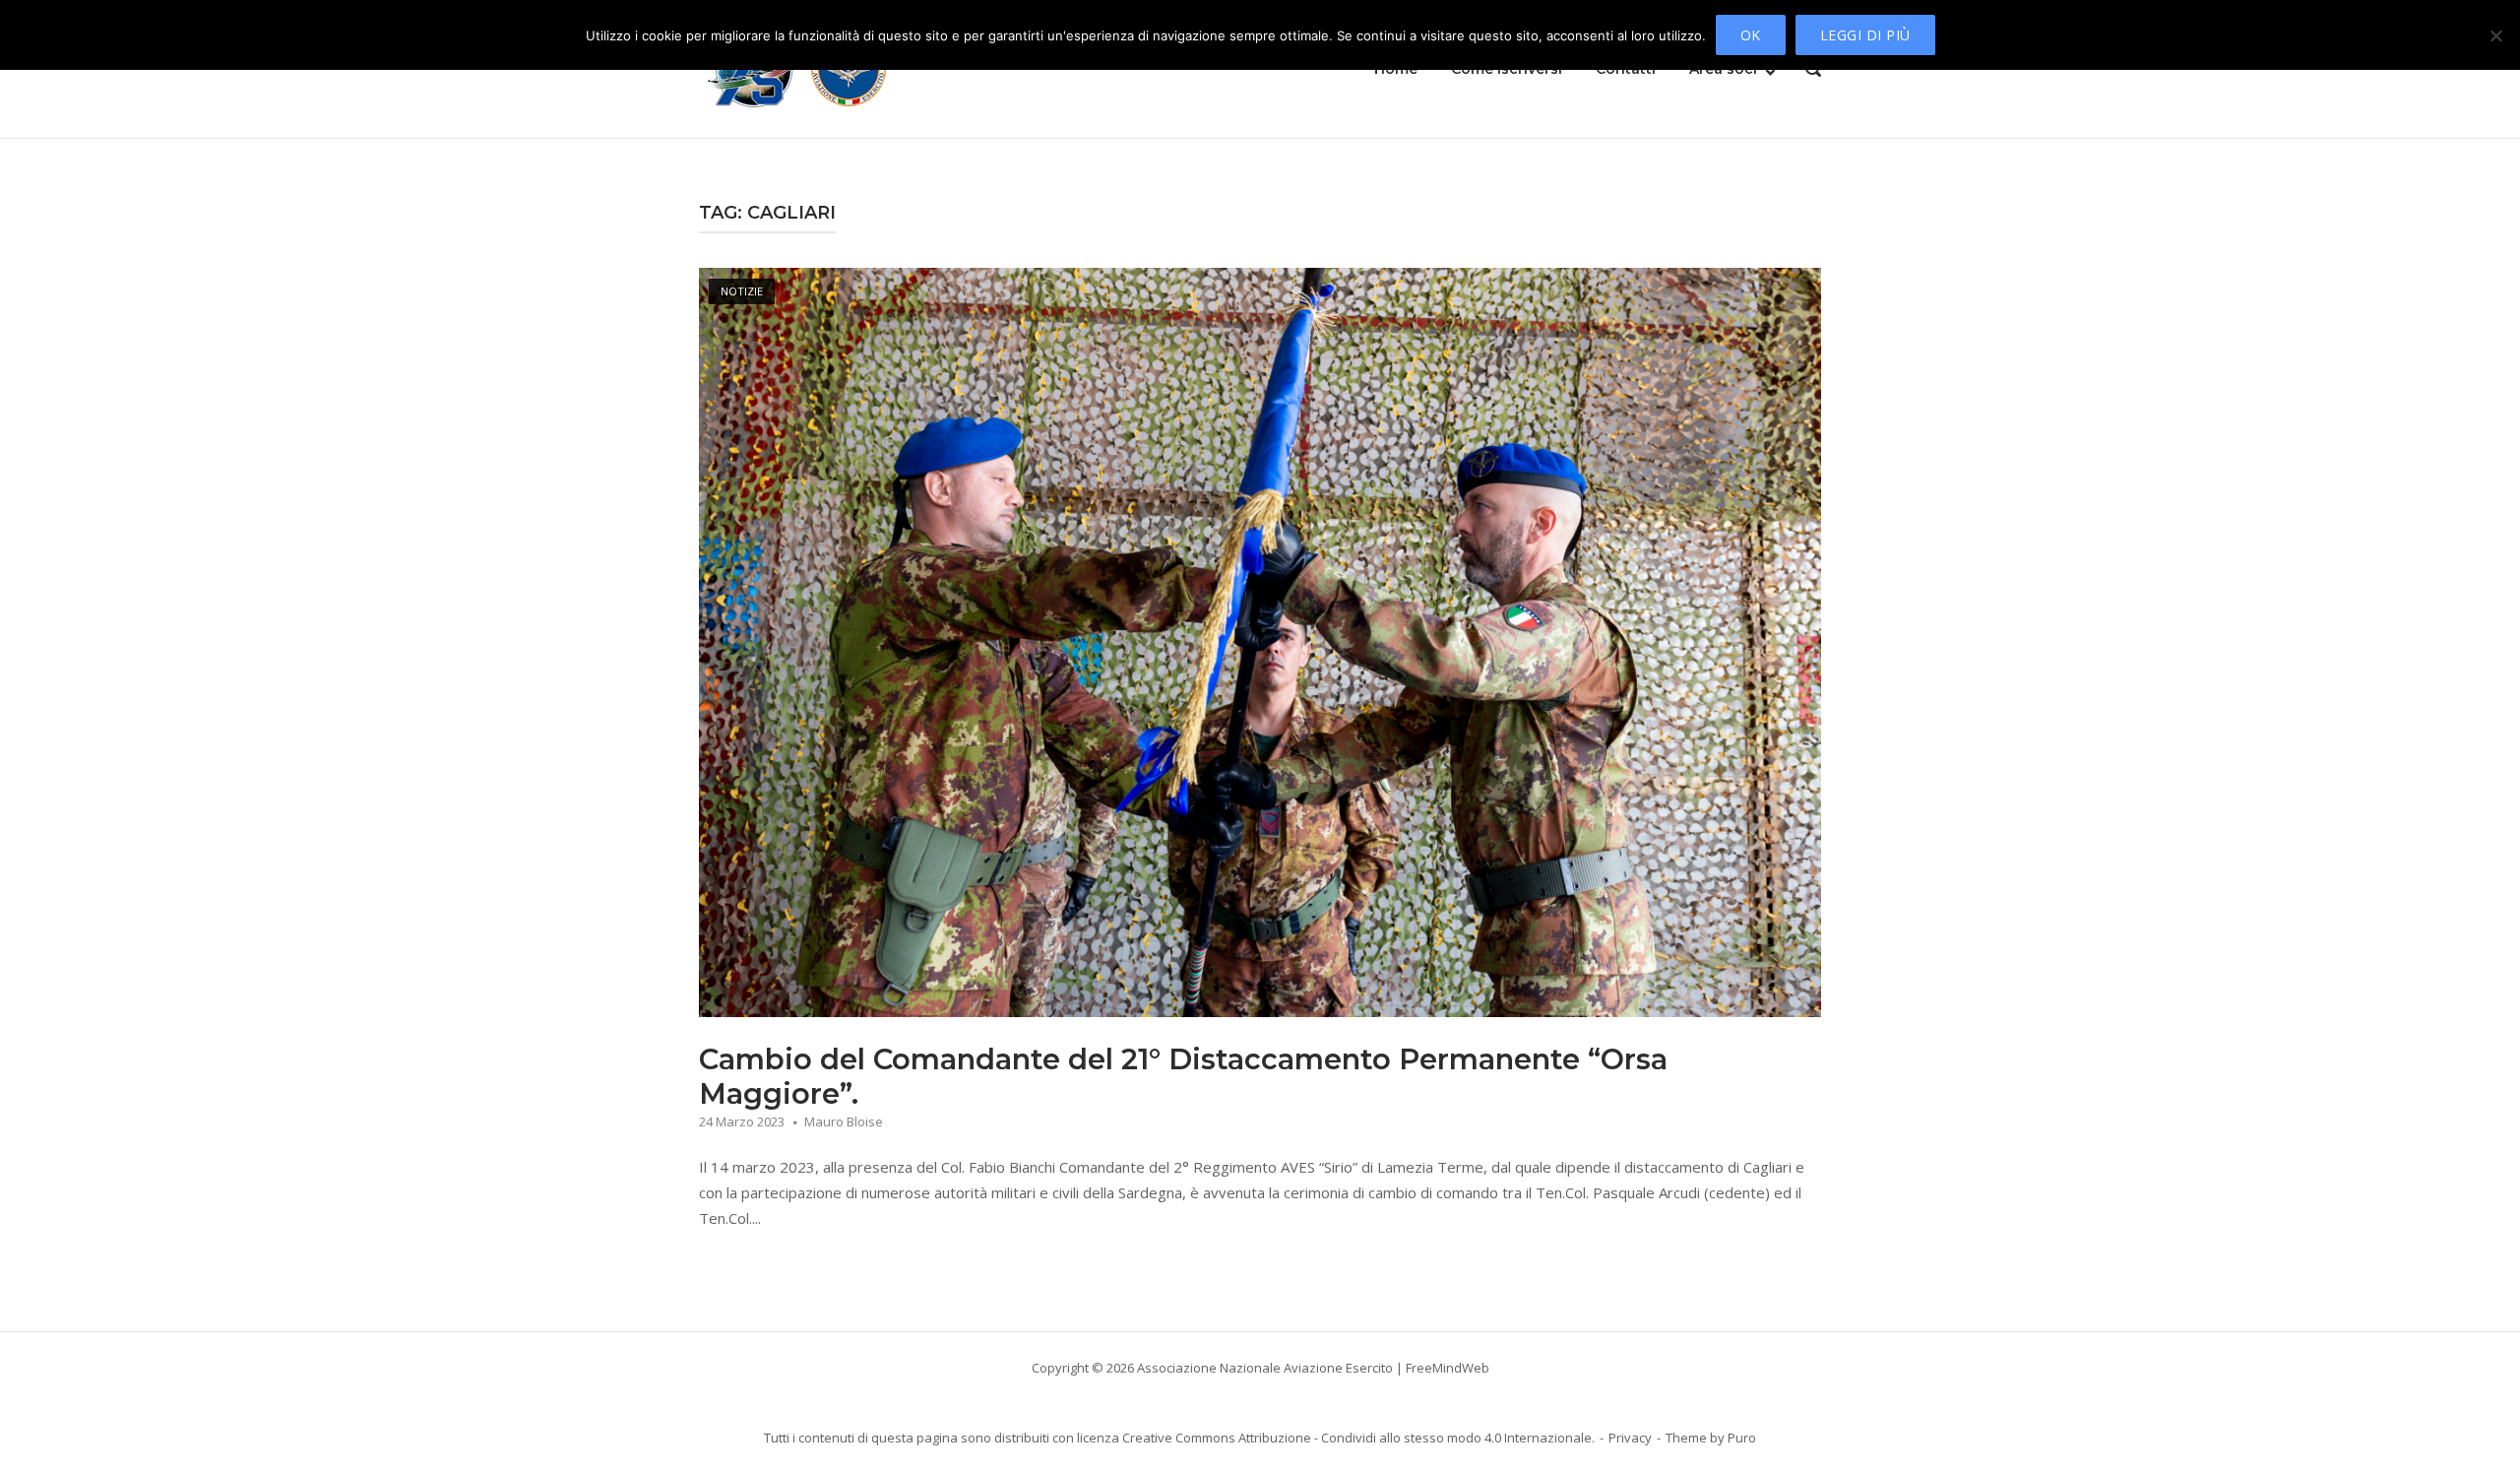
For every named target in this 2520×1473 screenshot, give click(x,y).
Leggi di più (1865, 35)
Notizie (742, 291)
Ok (1751, 35)
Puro (1742, 1438)
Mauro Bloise (844, 1121)
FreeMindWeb (1448, 1368)
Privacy (1630, 1438)
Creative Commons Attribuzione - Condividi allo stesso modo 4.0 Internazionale (1357, 1438)
